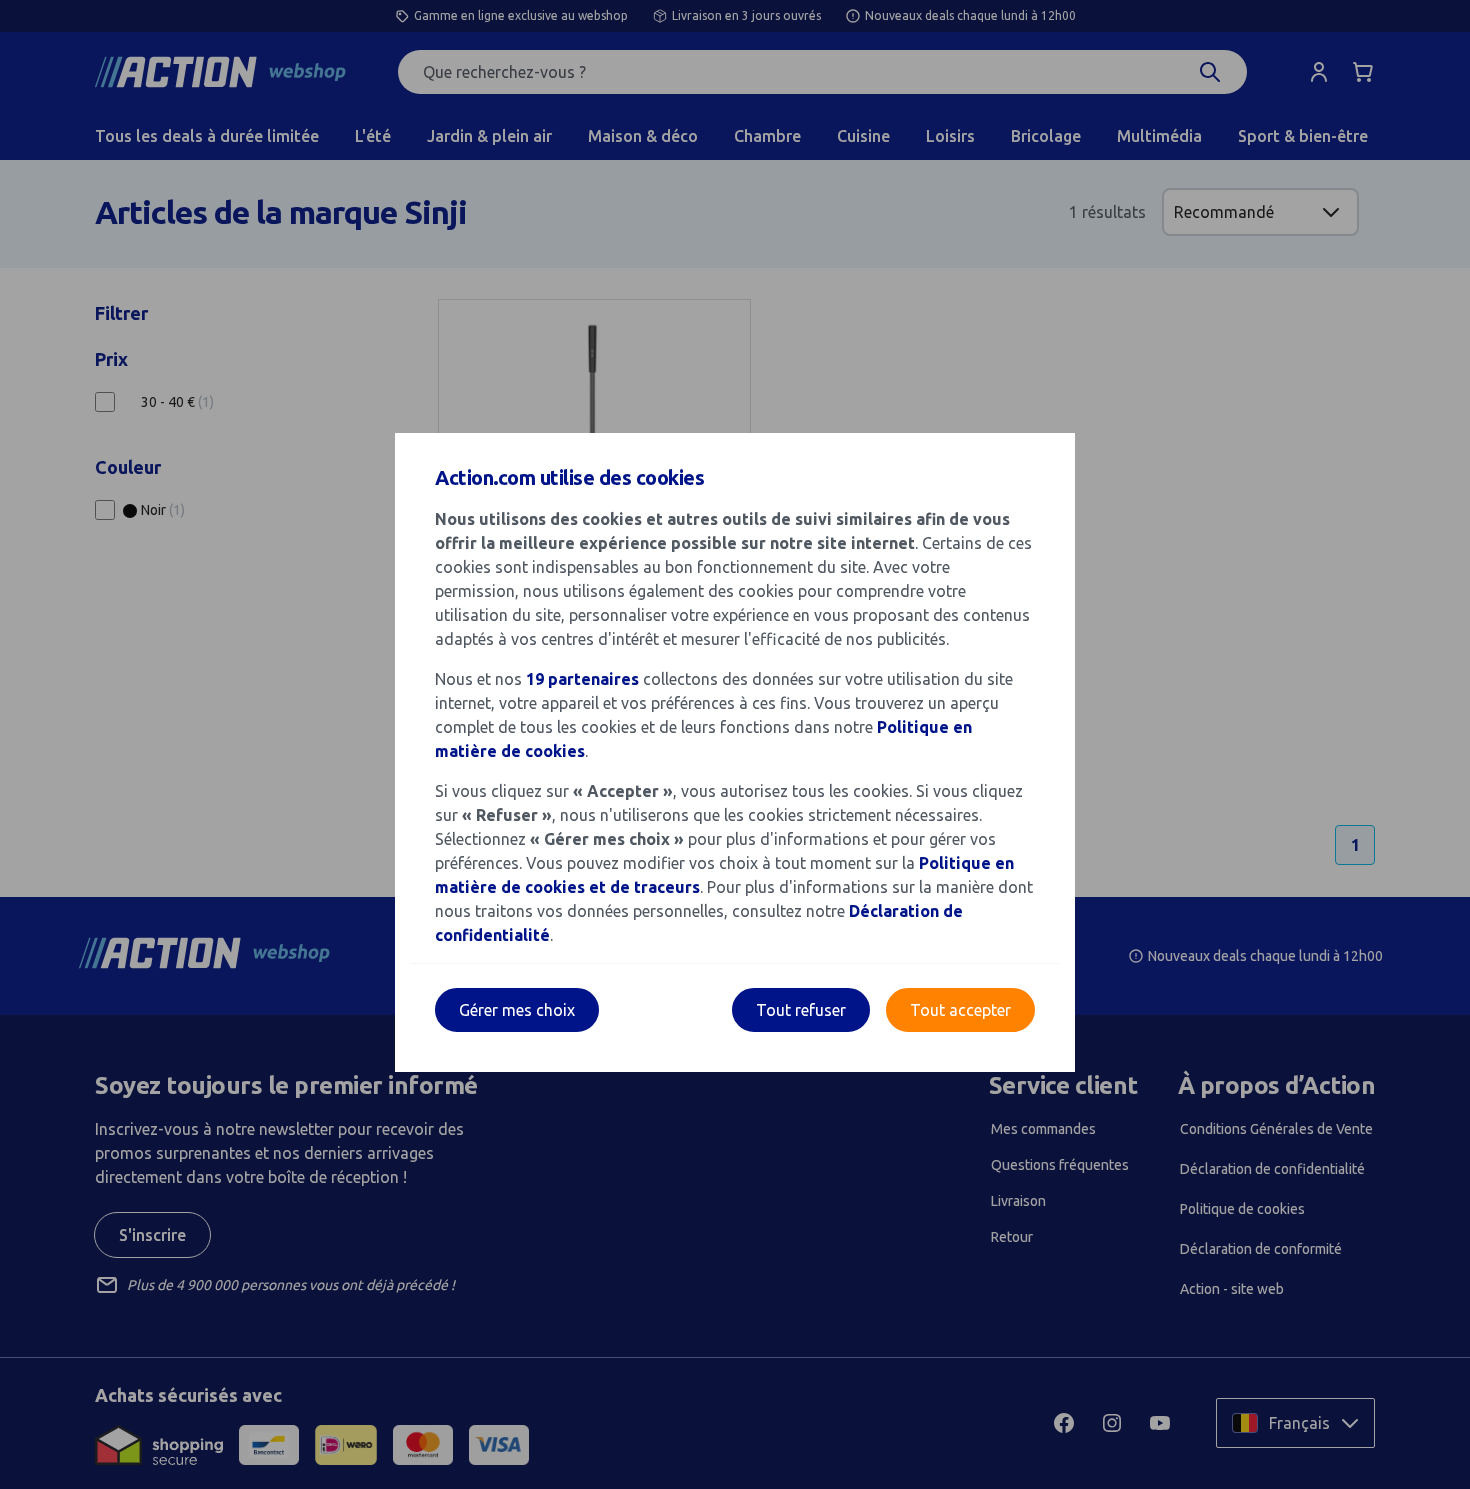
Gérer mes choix (517, 1010)
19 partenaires (582, 679)
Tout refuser (801, 1010)
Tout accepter (960, 1010)
